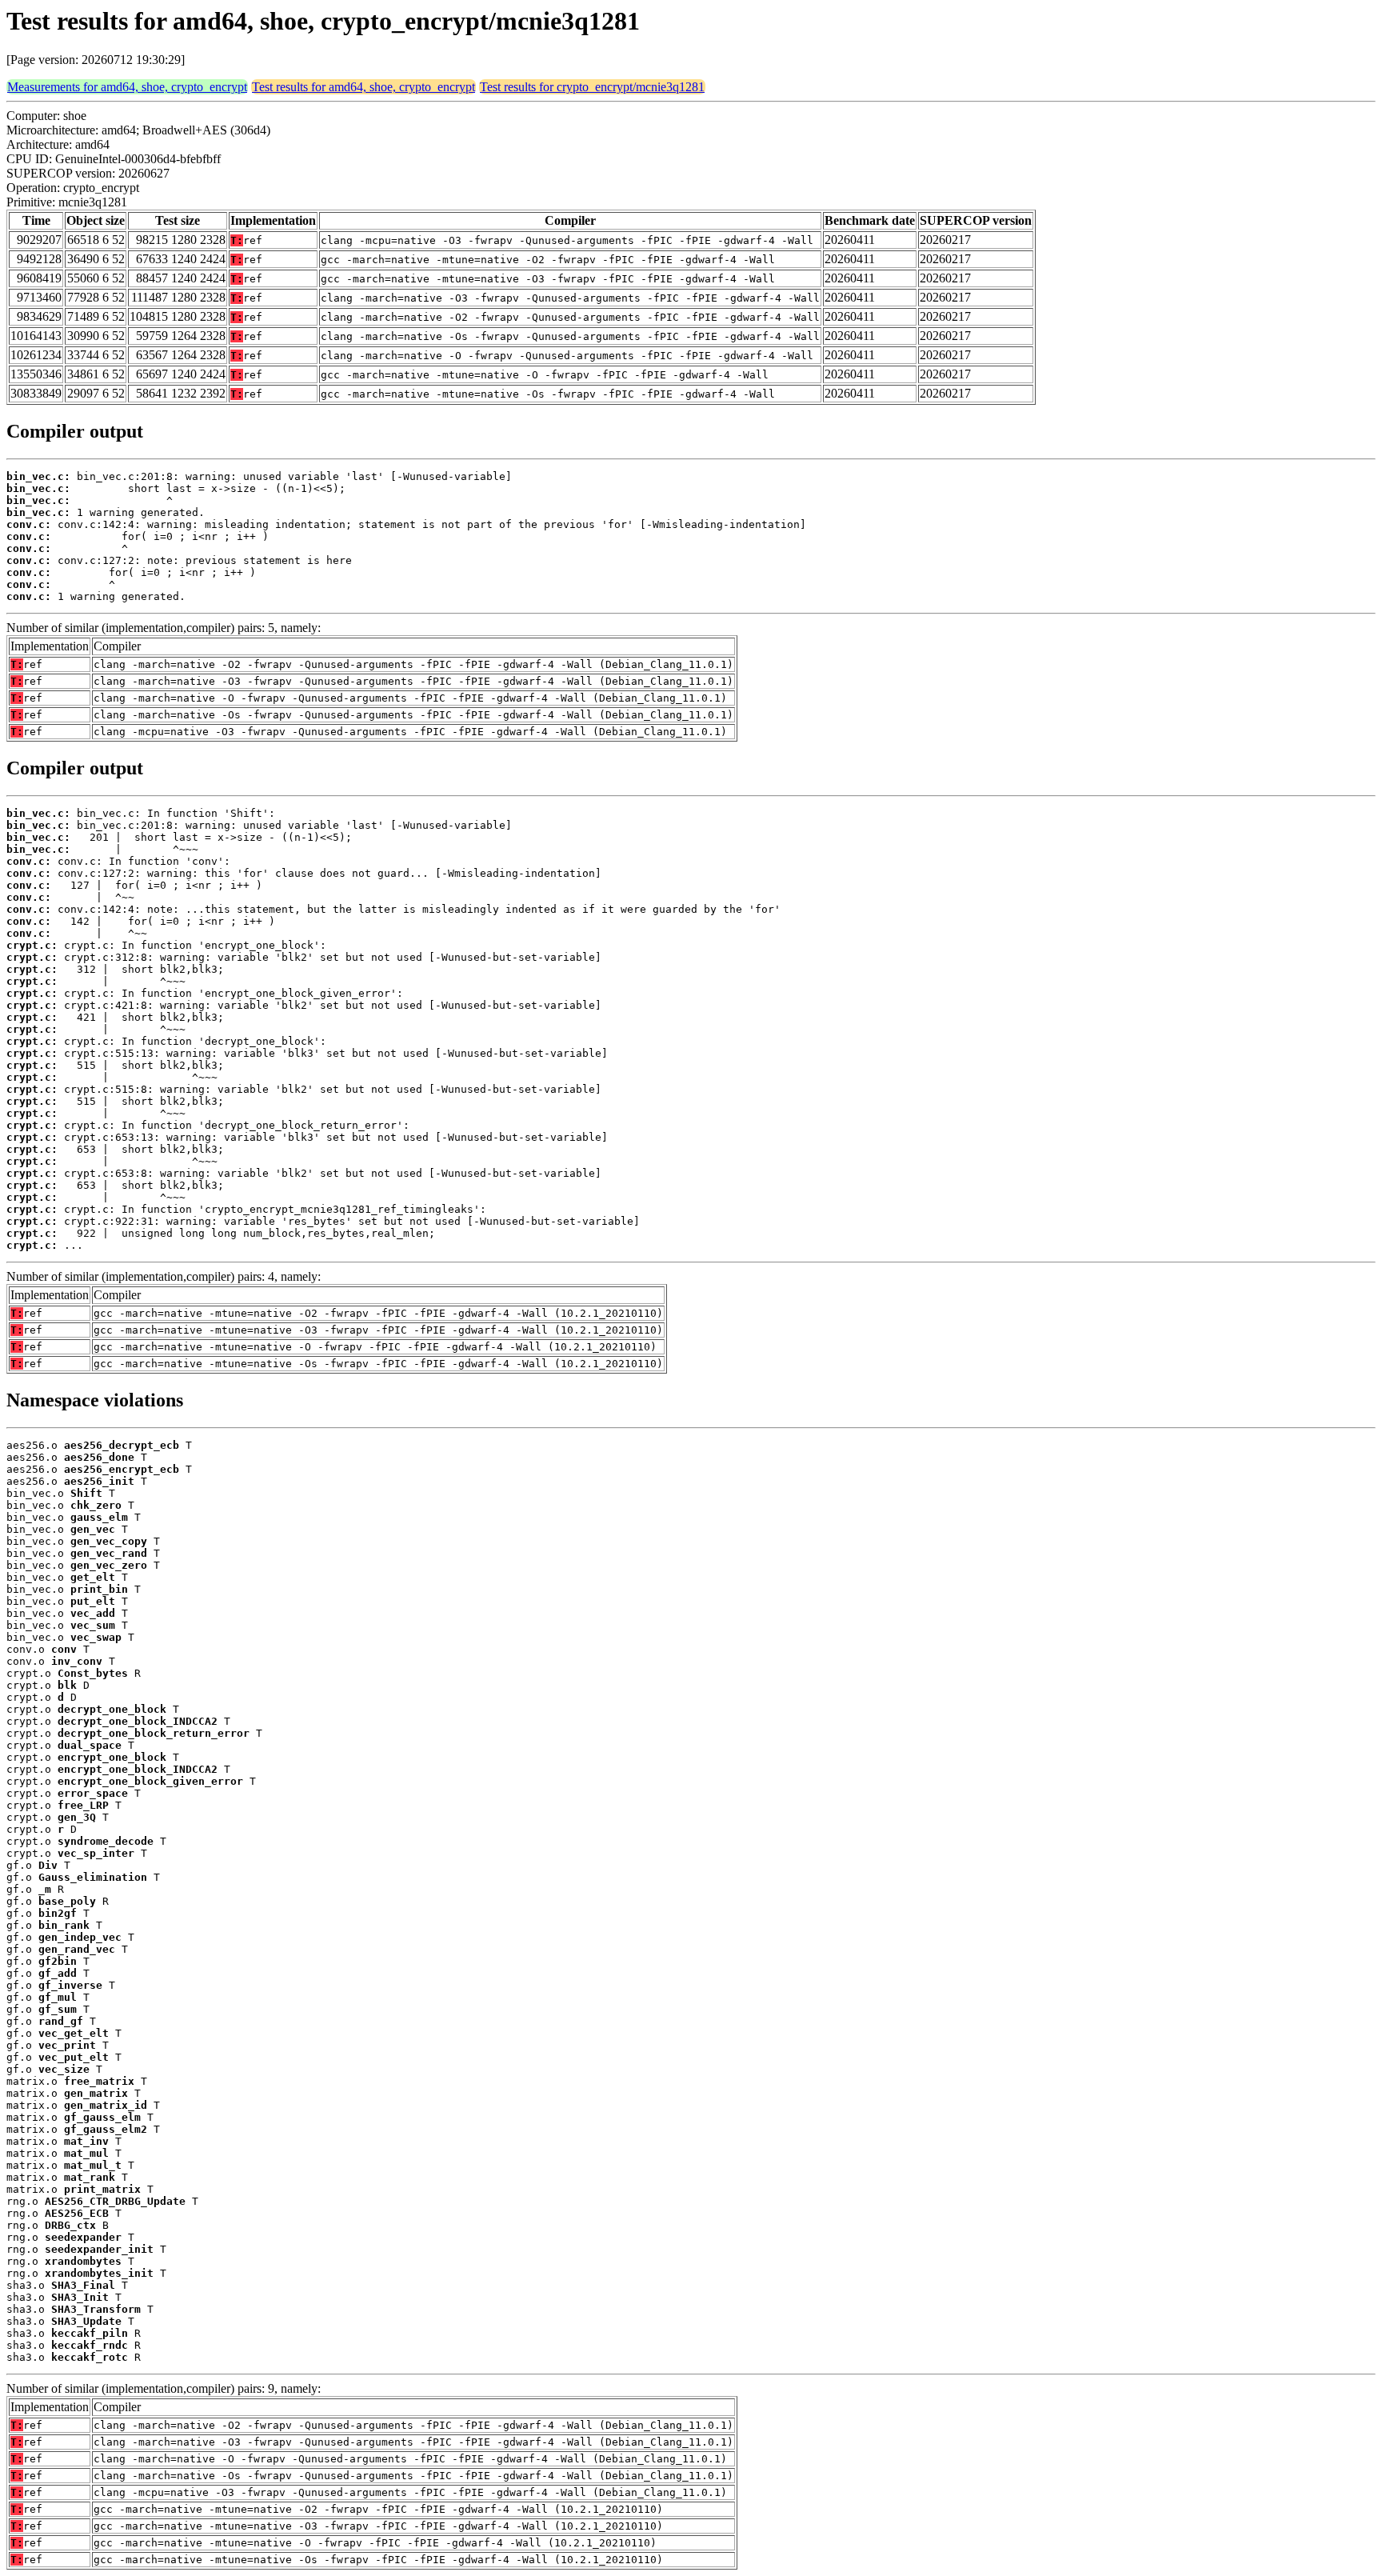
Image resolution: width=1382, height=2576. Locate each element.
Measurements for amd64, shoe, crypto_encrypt (127, 87)
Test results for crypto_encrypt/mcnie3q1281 (592, 87)
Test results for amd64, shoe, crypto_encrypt (363, 87)
